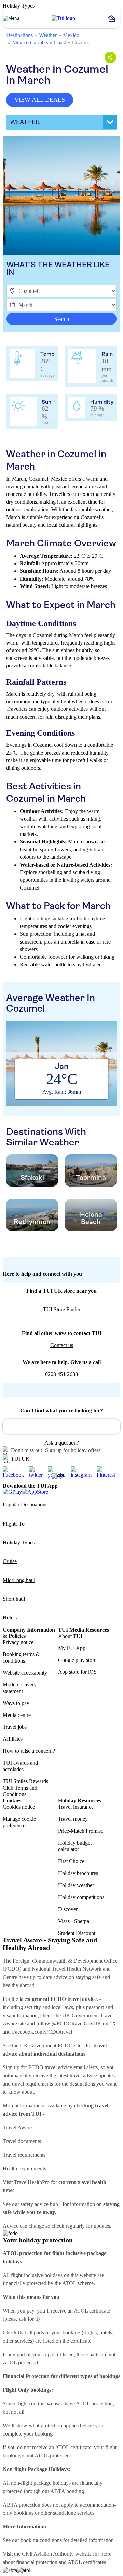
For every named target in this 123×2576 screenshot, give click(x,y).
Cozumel (82, 43)
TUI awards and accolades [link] (20, 1766)
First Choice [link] (71, 1861)
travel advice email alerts (71, 2067)
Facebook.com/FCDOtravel (42, 2032)
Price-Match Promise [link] (81, 1831)
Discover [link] (68, 1909)
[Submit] (11, 1423)
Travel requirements (24, 2155)
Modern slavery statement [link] (20, 1688)
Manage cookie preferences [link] (19, 1822)
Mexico (71, 35)
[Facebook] (16, 1472)
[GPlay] (12, 1492)
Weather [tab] (25, 122)
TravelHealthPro (32, 2182)
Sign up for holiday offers (73, 1450)
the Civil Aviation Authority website (53, 2554)
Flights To (14, 1524)
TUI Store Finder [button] (62, 1309)
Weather (48, 35)
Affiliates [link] (13, 1739)
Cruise (10, 1561)
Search (62, 319)
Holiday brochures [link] (78, 1873)
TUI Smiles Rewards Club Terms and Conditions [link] (25, 1788)
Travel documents (22, 2141)
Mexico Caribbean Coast (39, 43)
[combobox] (61, 1426)
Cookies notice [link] (19, 1807)
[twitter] (38, 1472)
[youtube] (59, 1472)
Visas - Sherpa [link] (74, 1921)
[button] (114, 18)
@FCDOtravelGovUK (77, 2024)
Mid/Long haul (19, 1580)
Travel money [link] (73, 1819)
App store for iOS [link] (77, 1672)
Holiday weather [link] (76, 1885)
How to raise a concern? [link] (29, 1751)
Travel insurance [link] (76, 1807)
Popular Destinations (25, 1504)
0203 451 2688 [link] (61, 1374)
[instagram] (84, 1472)
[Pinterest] (108, 1472)
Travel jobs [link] (15, 1727)
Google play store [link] (77, 1660)
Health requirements (24, 2168)
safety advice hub (39, 2204)
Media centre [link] (17, 1715)
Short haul (14, 1599)
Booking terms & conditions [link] (21, 1657)
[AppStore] (35, 1492)
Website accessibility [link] (25, 1673)
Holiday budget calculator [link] (75, 1846)
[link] (63, 18)
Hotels (10, 1618)
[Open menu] (11, 18)
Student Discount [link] (77, 1933)
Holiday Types (19, 1542)
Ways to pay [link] (16, 1703)
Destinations (19, 35)
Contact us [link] (62, 1345)
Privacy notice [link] (18, 1642)
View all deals (40, 100)
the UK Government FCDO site (47, 2045)
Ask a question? (62, 1443)
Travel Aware (17, 2127)
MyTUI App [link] (72, 1648)
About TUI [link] (70, 1636)
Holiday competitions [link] (81, 1897)
